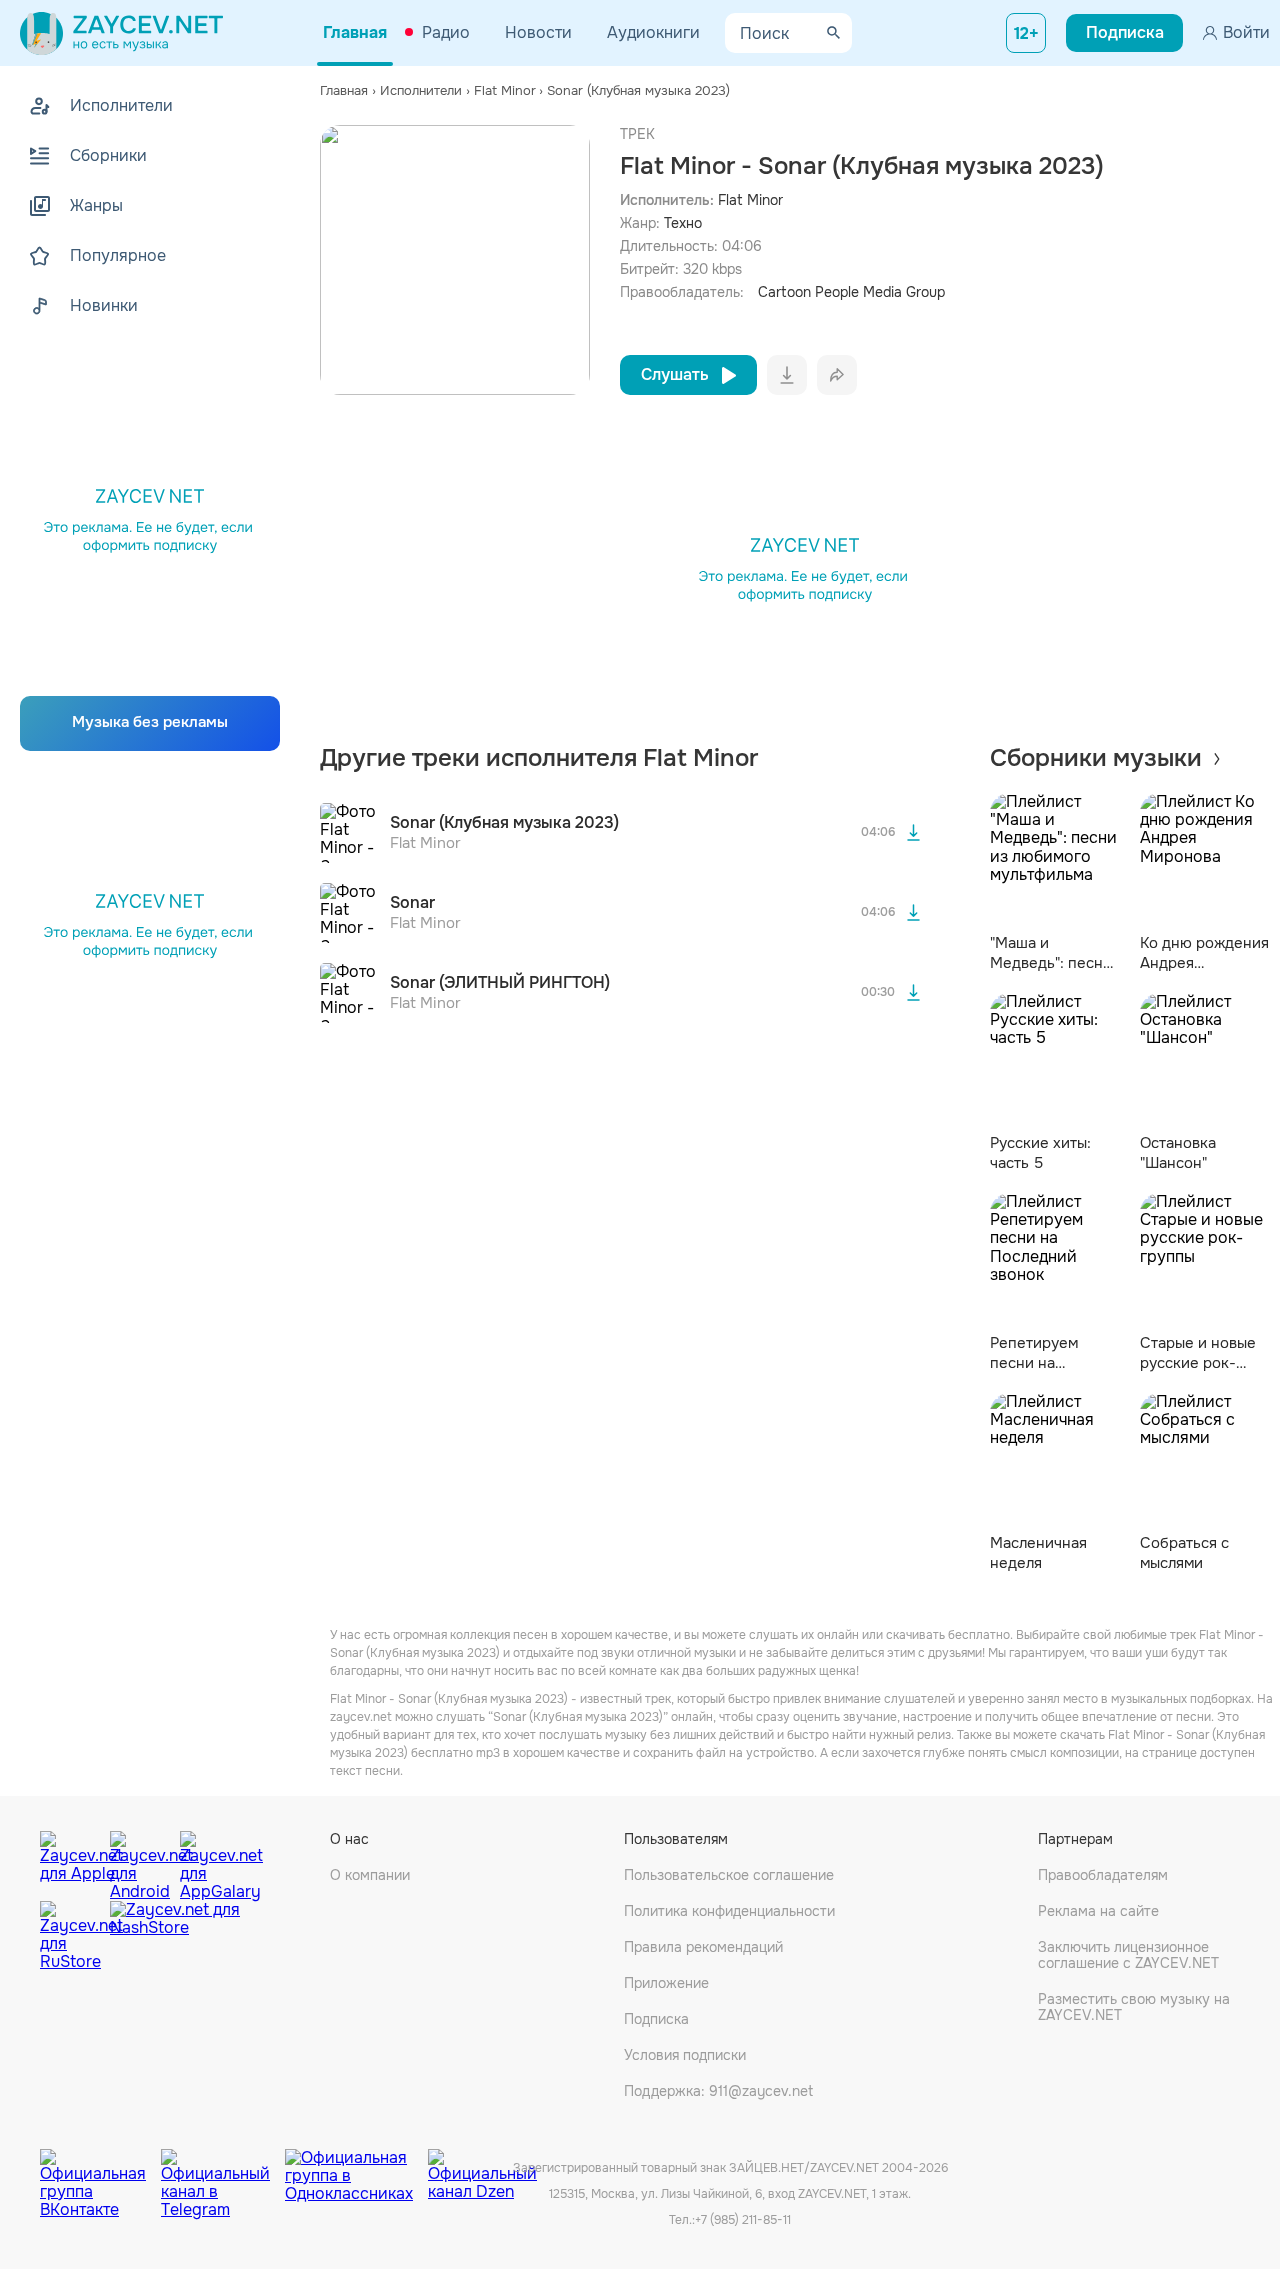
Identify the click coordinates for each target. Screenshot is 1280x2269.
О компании (370, 1875)
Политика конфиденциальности (729, 1911)
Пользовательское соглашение (729, 1875)
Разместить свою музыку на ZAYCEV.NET (1134, 2007)
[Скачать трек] (914, 833)
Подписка (656, 2019)
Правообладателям (1103, 1875)
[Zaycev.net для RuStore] (70, 1936)
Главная (355, 32)
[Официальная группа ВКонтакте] (100, 2169)
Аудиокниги (653, 32)
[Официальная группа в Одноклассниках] (356, 2169)
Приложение (666, 1983)
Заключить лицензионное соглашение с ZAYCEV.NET (1128, 1955)
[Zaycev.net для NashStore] (175, 1936)
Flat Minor (750, 200)
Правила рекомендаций (703, 1947)
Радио (446, 32)
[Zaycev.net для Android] (140, 1861)
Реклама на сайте (1098, 1911)
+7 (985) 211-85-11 (743, 2220)
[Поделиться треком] (837, 375)
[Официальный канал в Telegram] (223, 2169)
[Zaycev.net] (121, 33)
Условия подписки (685, 2055)
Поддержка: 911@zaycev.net (718, 2091)
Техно (683, 223)
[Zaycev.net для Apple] (70, 1861)
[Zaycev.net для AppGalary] (210, 1861)
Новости (538, 32)
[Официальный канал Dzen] (482, 2169)
